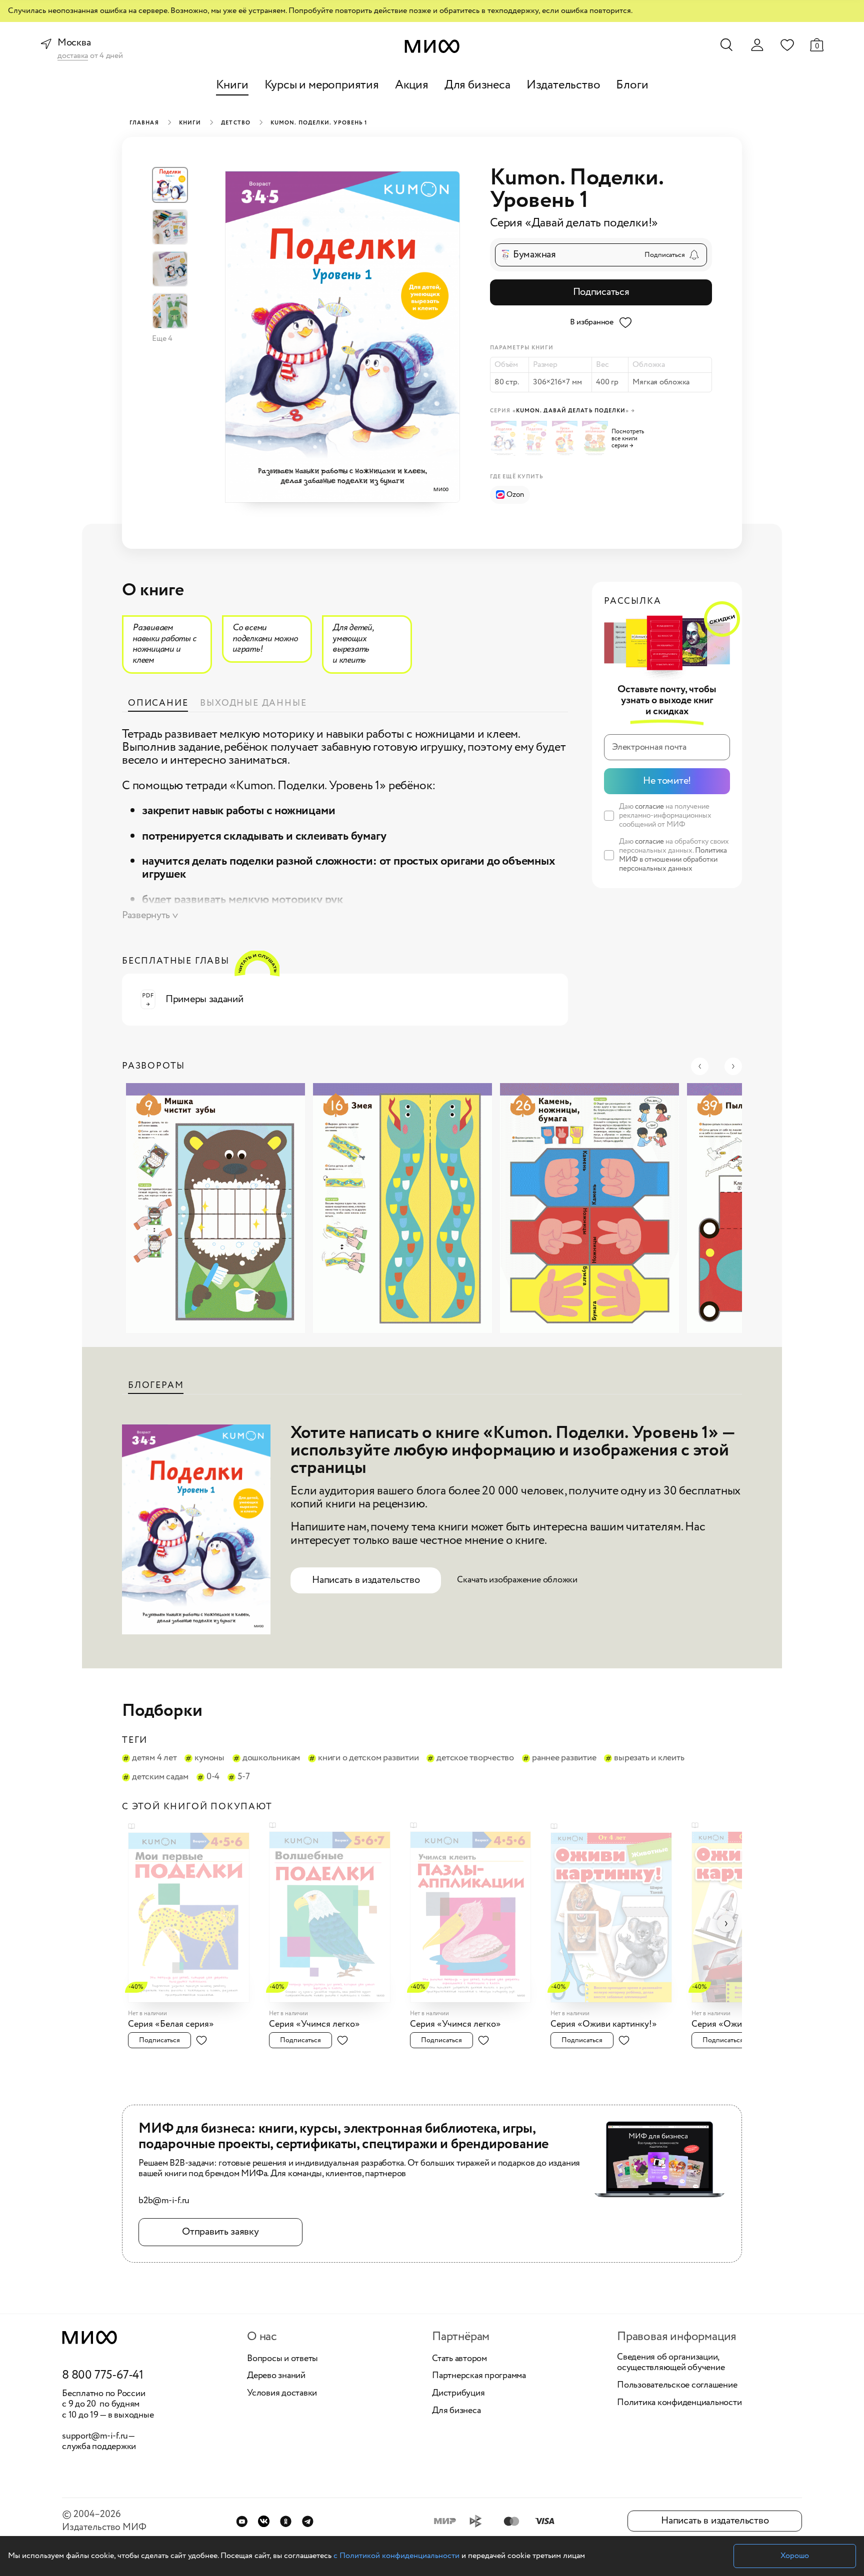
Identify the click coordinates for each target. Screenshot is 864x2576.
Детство (236, 123)
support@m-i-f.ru (95, 2436)
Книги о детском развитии (368, 1758)
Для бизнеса (477, 85)
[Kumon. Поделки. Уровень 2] (536, 439)
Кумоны (209, 1758)
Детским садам (160, 1777)
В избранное (592, 322)
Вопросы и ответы (282, 2359)
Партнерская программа (479, 2376)
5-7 (243, 1777)
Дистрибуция (458, 2394)
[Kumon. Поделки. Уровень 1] (505, 439)
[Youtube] (242, 2521)
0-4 (213, 1777)
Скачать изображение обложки (517, 1580)
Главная (144, 123)
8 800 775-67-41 (103, 2376)
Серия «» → (562, 411)
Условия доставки (282, 2394)
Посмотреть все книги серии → (628, 439)
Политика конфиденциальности (679, 2403)
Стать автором (459, 2359)
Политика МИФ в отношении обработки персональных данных (673, 860)
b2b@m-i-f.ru (164, 2201)
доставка (73, 56)
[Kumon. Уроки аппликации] (596, 439)
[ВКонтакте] (264, 2521)
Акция (412, 85)
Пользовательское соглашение (677, 2386)
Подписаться (601, 292)
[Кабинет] (757, 45)
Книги (232, 85)
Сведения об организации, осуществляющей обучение (671, 2363)
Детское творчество (475, 1758)
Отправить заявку (220, 2232)
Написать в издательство (366, 1580)
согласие (649, 807)
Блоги (632, 85)
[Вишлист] (787, 44)
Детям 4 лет (154, 1758)
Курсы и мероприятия (322, 85)
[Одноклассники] (286, 2521)
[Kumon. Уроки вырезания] (566, 439)
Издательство (563, 85)
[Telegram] (308, 2521)
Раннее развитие (564, 1758)
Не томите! (667, 781)
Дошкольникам (271, 1758)
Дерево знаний (276, 2376)
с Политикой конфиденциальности (396, 2556)
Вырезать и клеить (649, 1758)
